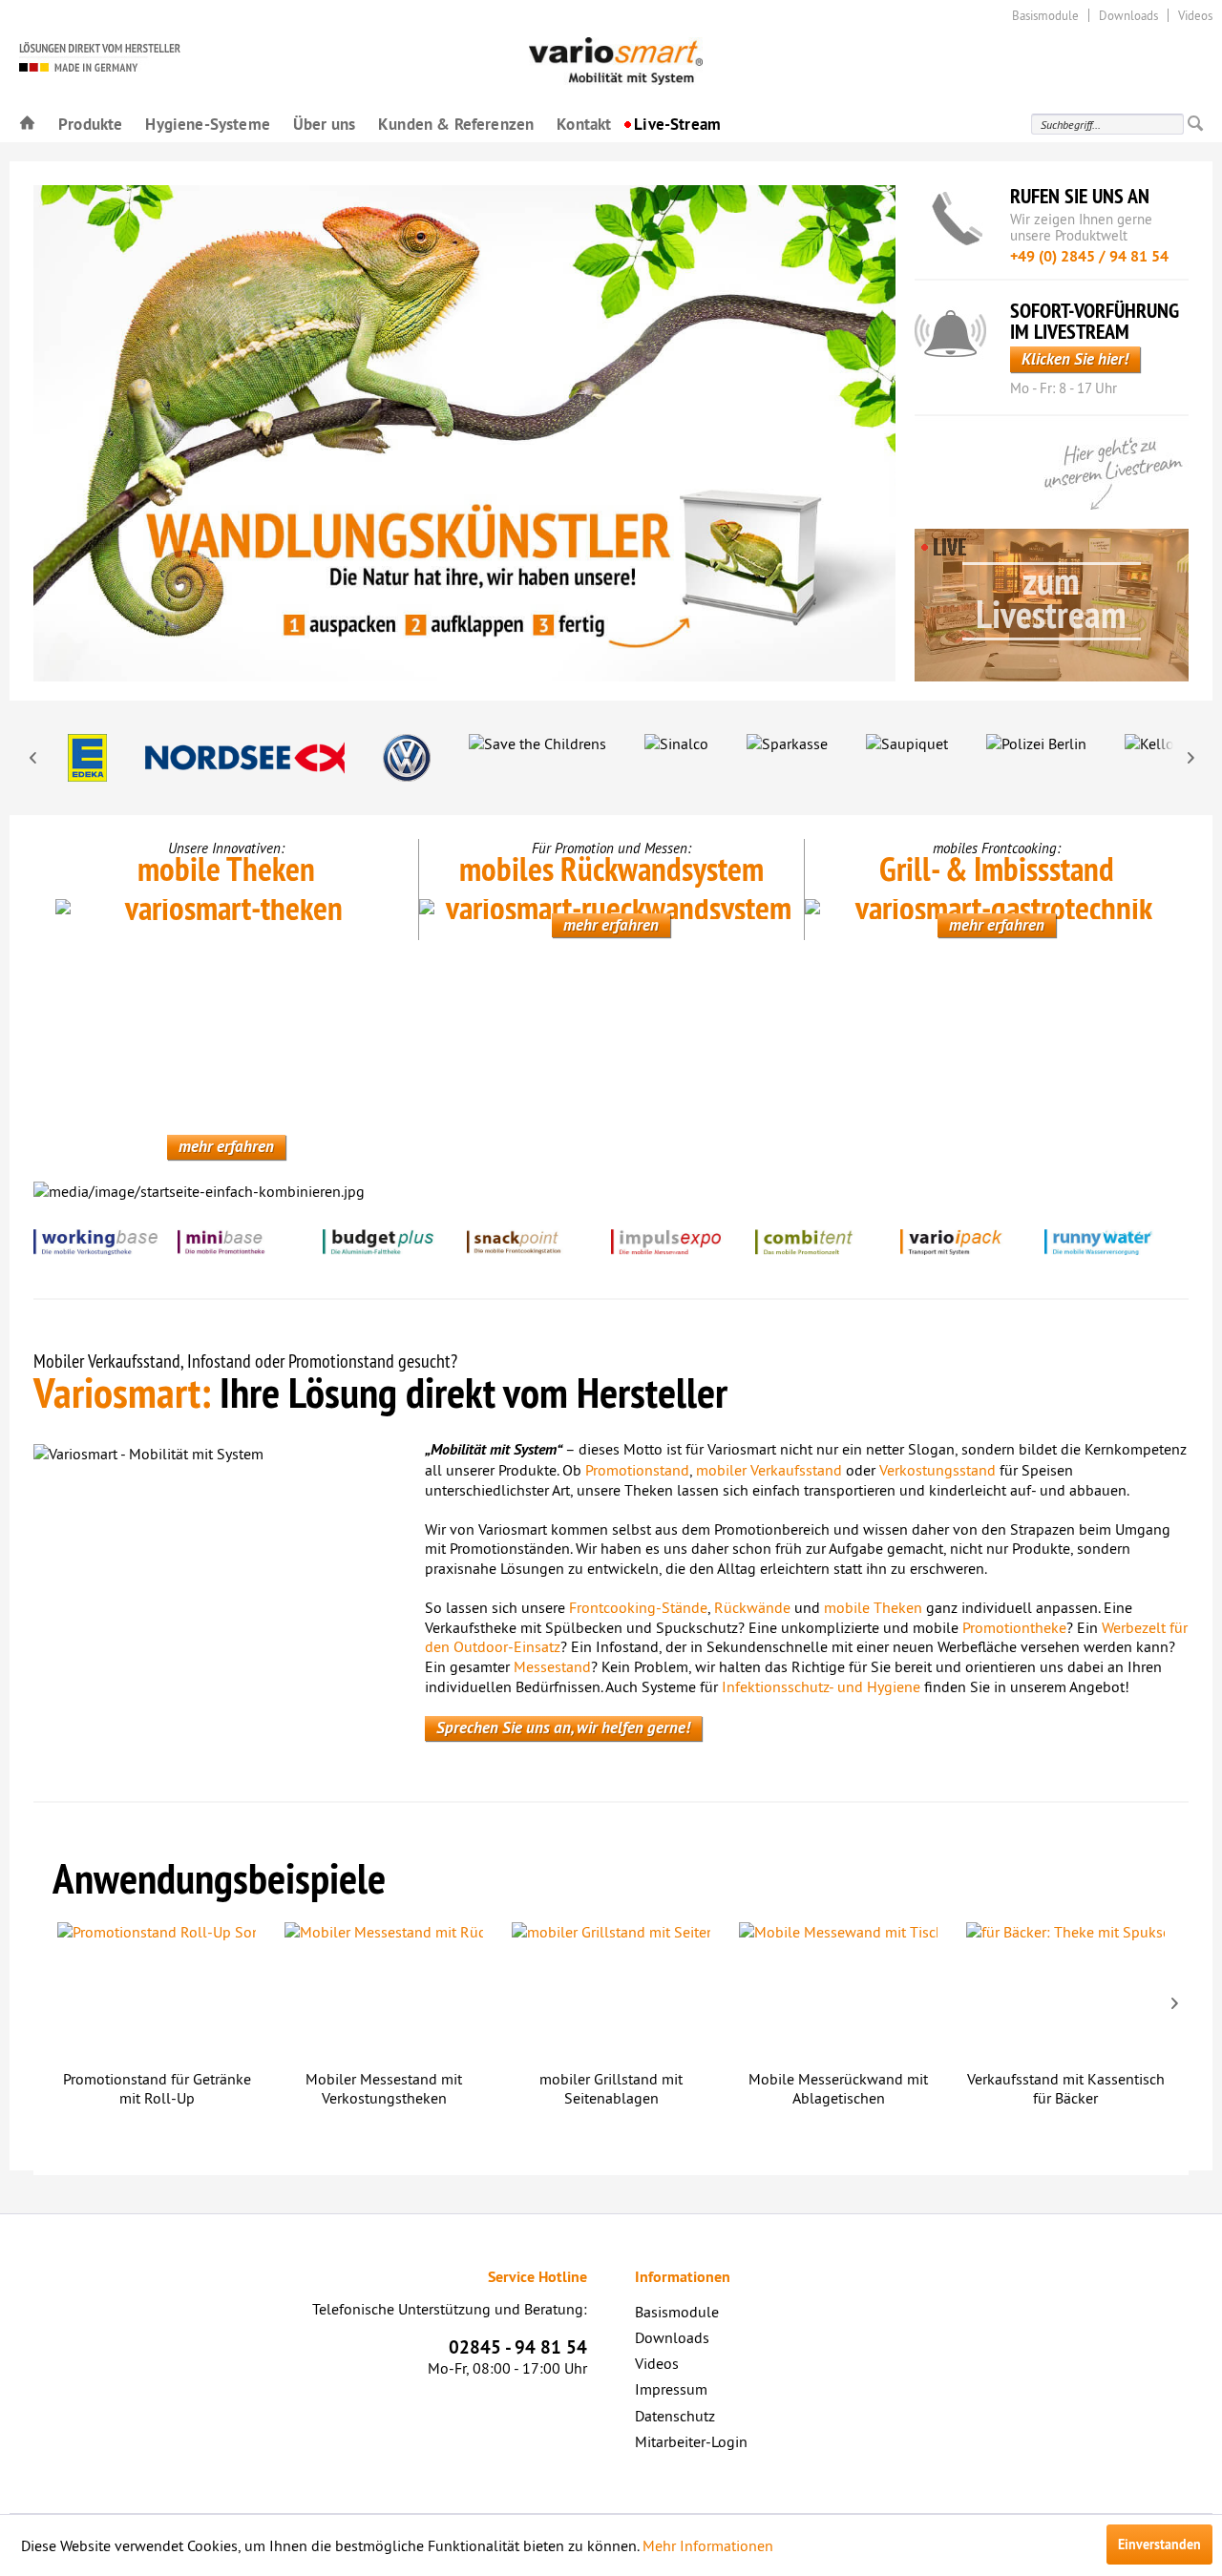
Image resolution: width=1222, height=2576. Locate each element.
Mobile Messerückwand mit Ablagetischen (838, 2088)
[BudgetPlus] (395, 1243)
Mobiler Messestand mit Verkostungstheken (384, 2088)
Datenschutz (675, 2416)
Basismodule (1045, 15)
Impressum (671, 2389)
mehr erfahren (226, 1146)
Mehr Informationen (708, 2545)
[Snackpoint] (539, 1243)
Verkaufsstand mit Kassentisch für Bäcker (1066, 2088)
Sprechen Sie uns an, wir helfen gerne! (563, 1728)
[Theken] (226, 1020)
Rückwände (752, 1607)
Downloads (1128, 15)
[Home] (27, 123)
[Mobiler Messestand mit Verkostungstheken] (384, 1991)
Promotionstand (637, 1470)
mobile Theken (873, 1607)
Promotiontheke (1014, 1627)
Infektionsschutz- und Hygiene (821, 1686)
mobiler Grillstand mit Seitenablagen (611, 2088)
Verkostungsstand (938, 1470)
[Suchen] (1195, 124)
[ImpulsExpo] (683, 1243)
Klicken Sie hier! (1075, 359)
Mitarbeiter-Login (691, 2441)
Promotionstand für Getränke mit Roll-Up (157, 2088)
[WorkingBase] (105, 1243)
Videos (1195, 15)
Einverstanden (1159, 2545)
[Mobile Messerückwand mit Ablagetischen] (838, 1991)
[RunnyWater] (1117, 1243)
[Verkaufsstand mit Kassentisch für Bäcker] (1065, 1991)
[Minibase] (250, 1243)
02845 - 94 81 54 (518, 2347)
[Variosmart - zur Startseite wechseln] (198, 57)
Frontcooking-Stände (638, 1607)
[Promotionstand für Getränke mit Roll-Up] (157, 1991)
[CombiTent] (827, 1243)
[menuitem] (27, 123)
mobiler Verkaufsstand (769, 1470)
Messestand (552, 1666)
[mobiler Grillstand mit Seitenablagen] (611, 1991)
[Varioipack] (972, 1243)
